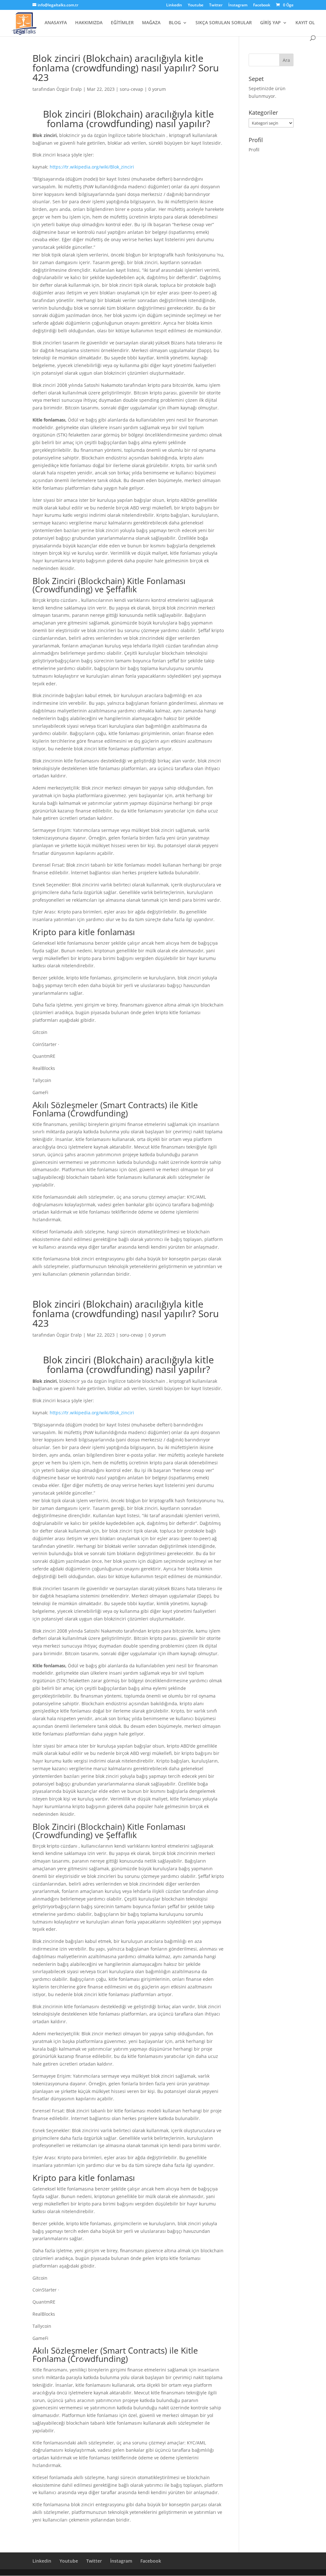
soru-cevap (131, 89)
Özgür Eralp (69, 89)
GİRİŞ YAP (270, 23)
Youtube (196, 5)
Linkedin (174, 5)
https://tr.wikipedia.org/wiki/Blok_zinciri (92, 167)
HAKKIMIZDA (89, 23)
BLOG (175, 23)
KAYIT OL (305, 23)
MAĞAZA (151, 23)
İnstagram (238, 5)
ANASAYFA (56, 23)
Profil (254, 150)
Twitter (216, 5)
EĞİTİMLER (122, 23)
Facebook (262, 5)
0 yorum (157, 89)
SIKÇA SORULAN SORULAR (224, 23)
